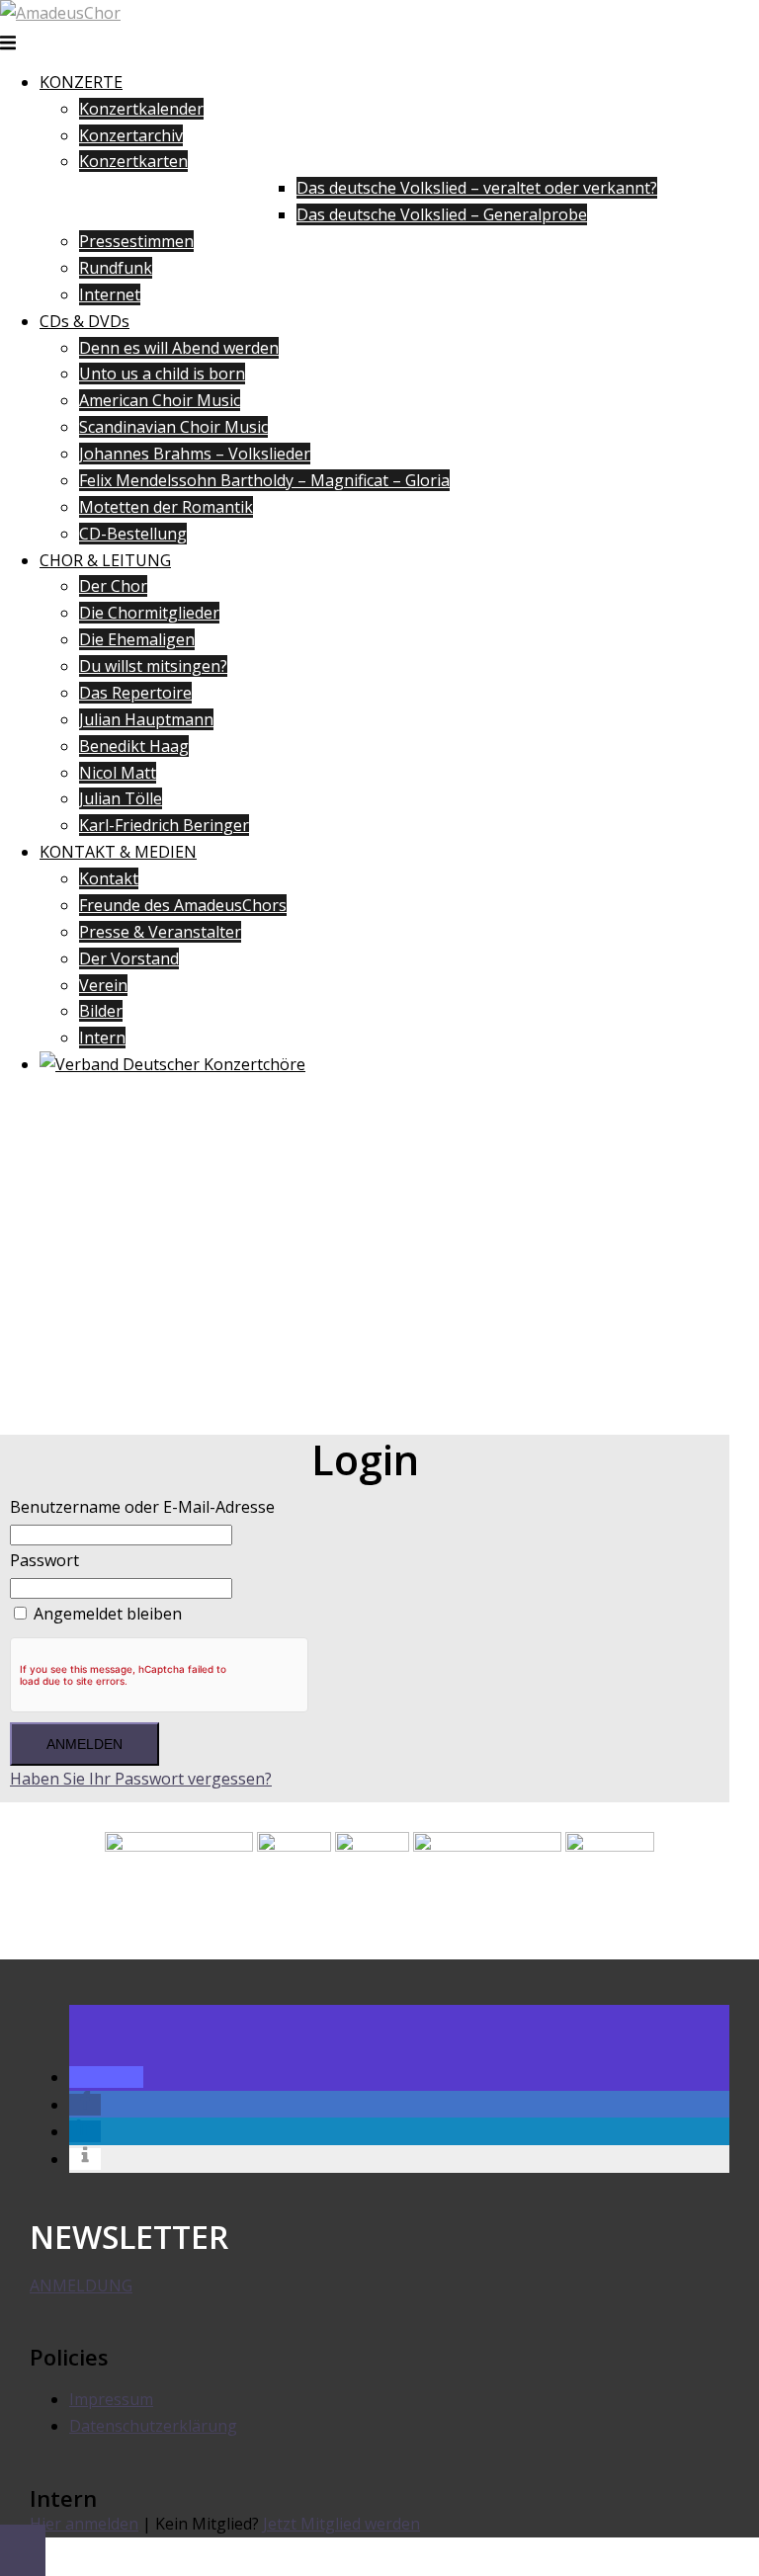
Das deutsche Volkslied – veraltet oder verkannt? (477, 188)
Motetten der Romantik (166, 507)
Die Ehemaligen (137, 639)
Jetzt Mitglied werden (341, 2524)
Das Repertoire (135, 693)
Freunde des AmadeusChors (183, 905)
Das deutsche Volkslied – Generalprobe (442, 214)
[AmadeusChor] (60, 13)
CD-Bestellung (133, 534)
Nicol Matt (118, 773)
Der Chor (113, 586)
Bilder (101, 1011)
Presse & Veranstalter (160, 932)
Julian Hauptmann (146, 719)
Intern (102, 1038)
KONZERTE (81, 82)
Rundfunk (116, 268)
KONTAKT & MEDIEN (118, 852)
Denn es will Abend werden (179, 348)
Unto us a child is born (162, 374)
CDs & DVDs (84, 321)
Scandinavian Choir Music (173, 427)
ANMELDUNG (81, 2285)
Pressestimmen (136, 241)
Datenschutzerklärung (153, 2426)
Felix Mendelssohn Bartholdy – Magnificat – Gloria (264, 480)
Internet (110, 294)
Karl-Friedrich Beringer (164, 825)
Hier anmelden (84, 2524)
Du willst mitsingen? (153, 666)
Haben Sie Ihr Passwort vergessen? (141, 1779)
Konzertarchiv (131, 135)
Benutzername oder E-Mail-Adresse (142, 1507)
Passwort (44, 1560)
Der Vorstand (129, 958)
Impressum (111, 2399)
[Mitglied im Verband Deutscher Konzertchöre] (172, 1064)
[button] (106, 2077)
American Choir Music (160, 400)
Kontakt (109, 878)
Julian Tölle (121, 798)
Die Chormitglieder (149, 613)
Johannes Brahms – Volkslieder (195, 454)
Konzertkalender (141, 109)
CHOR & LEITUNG (105, 560)
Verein (103, 985)
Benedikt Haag (134, 746)
